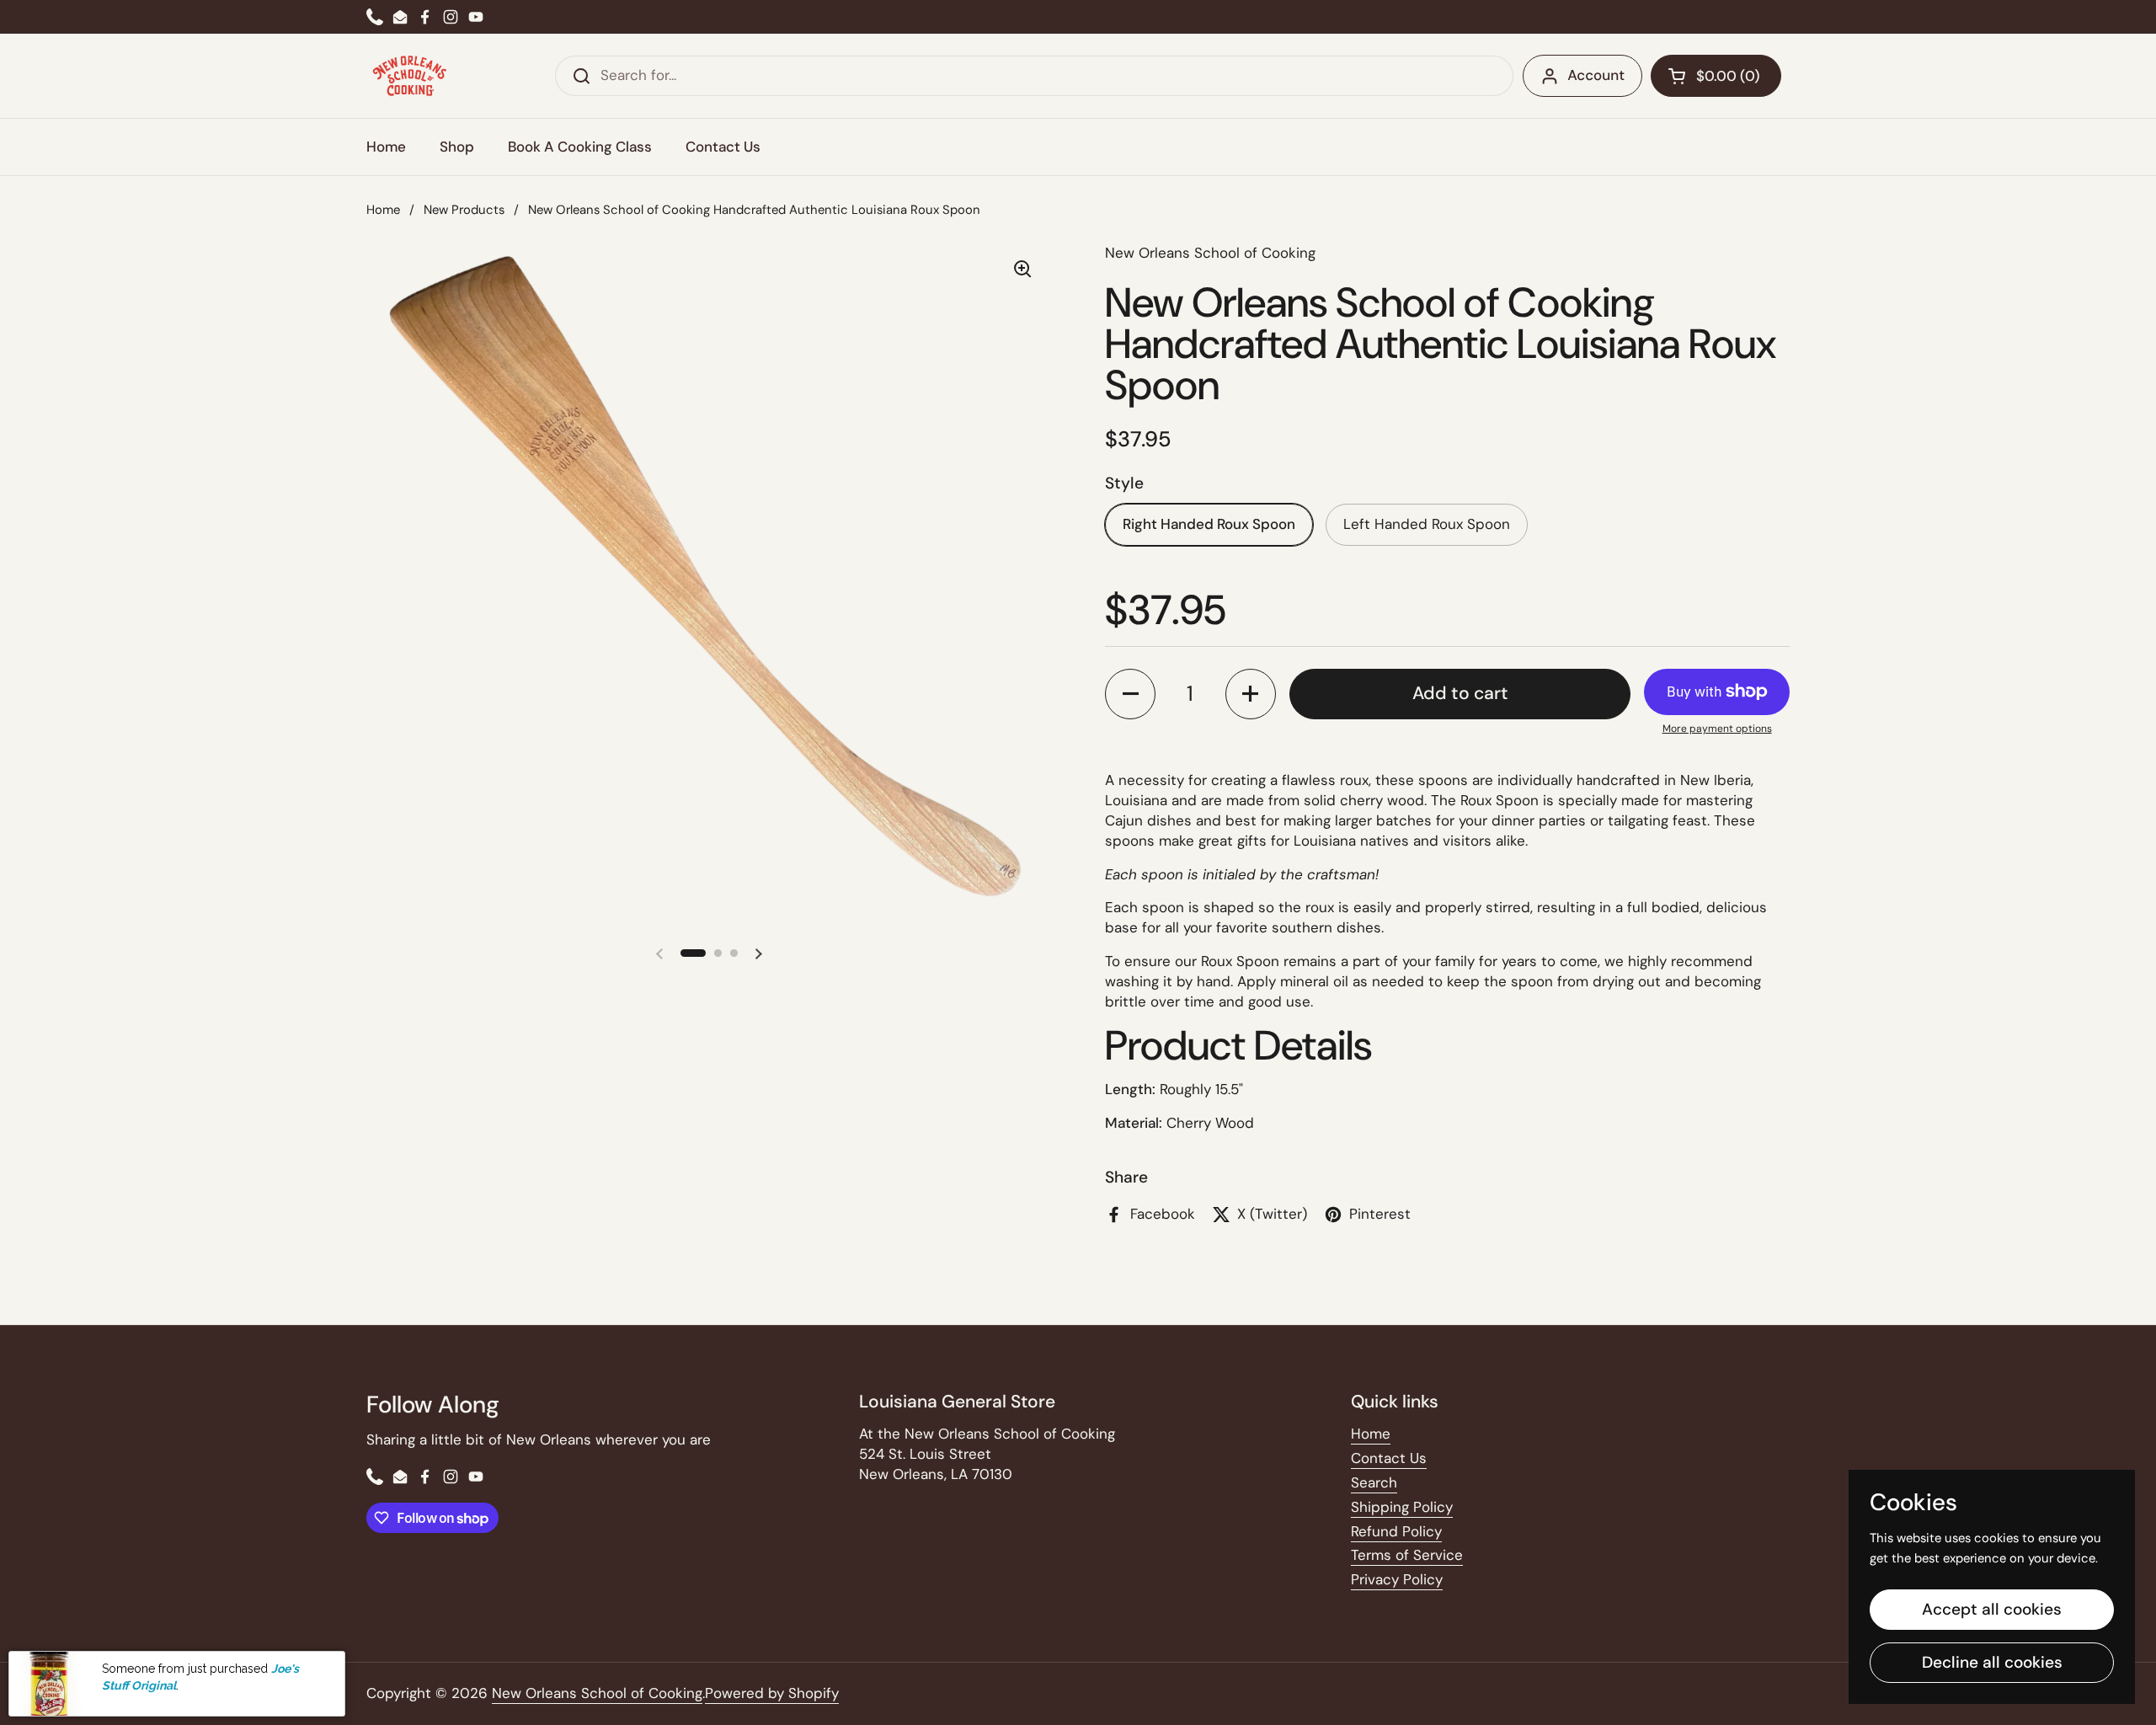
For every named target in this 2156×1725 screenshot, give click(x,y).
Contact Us (1389, 1458)
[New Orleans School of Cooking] (410, 76)
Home (383, 210)
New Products (464, 210)
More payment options (1717, 729)
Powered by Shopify (772, 1693)
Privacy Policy (1397, 1579)
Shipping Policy (1402, 1507)
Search (1374, 1482)
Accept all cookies (1992, 1609)
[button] (1716, 76)
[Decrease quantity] (1130, 694)
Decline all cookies (1992, 1662)
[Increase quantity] (1251, 694)
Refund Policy (1396, 1531)
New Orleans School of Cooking (597, 1693)
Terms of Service (1407, 1555)
